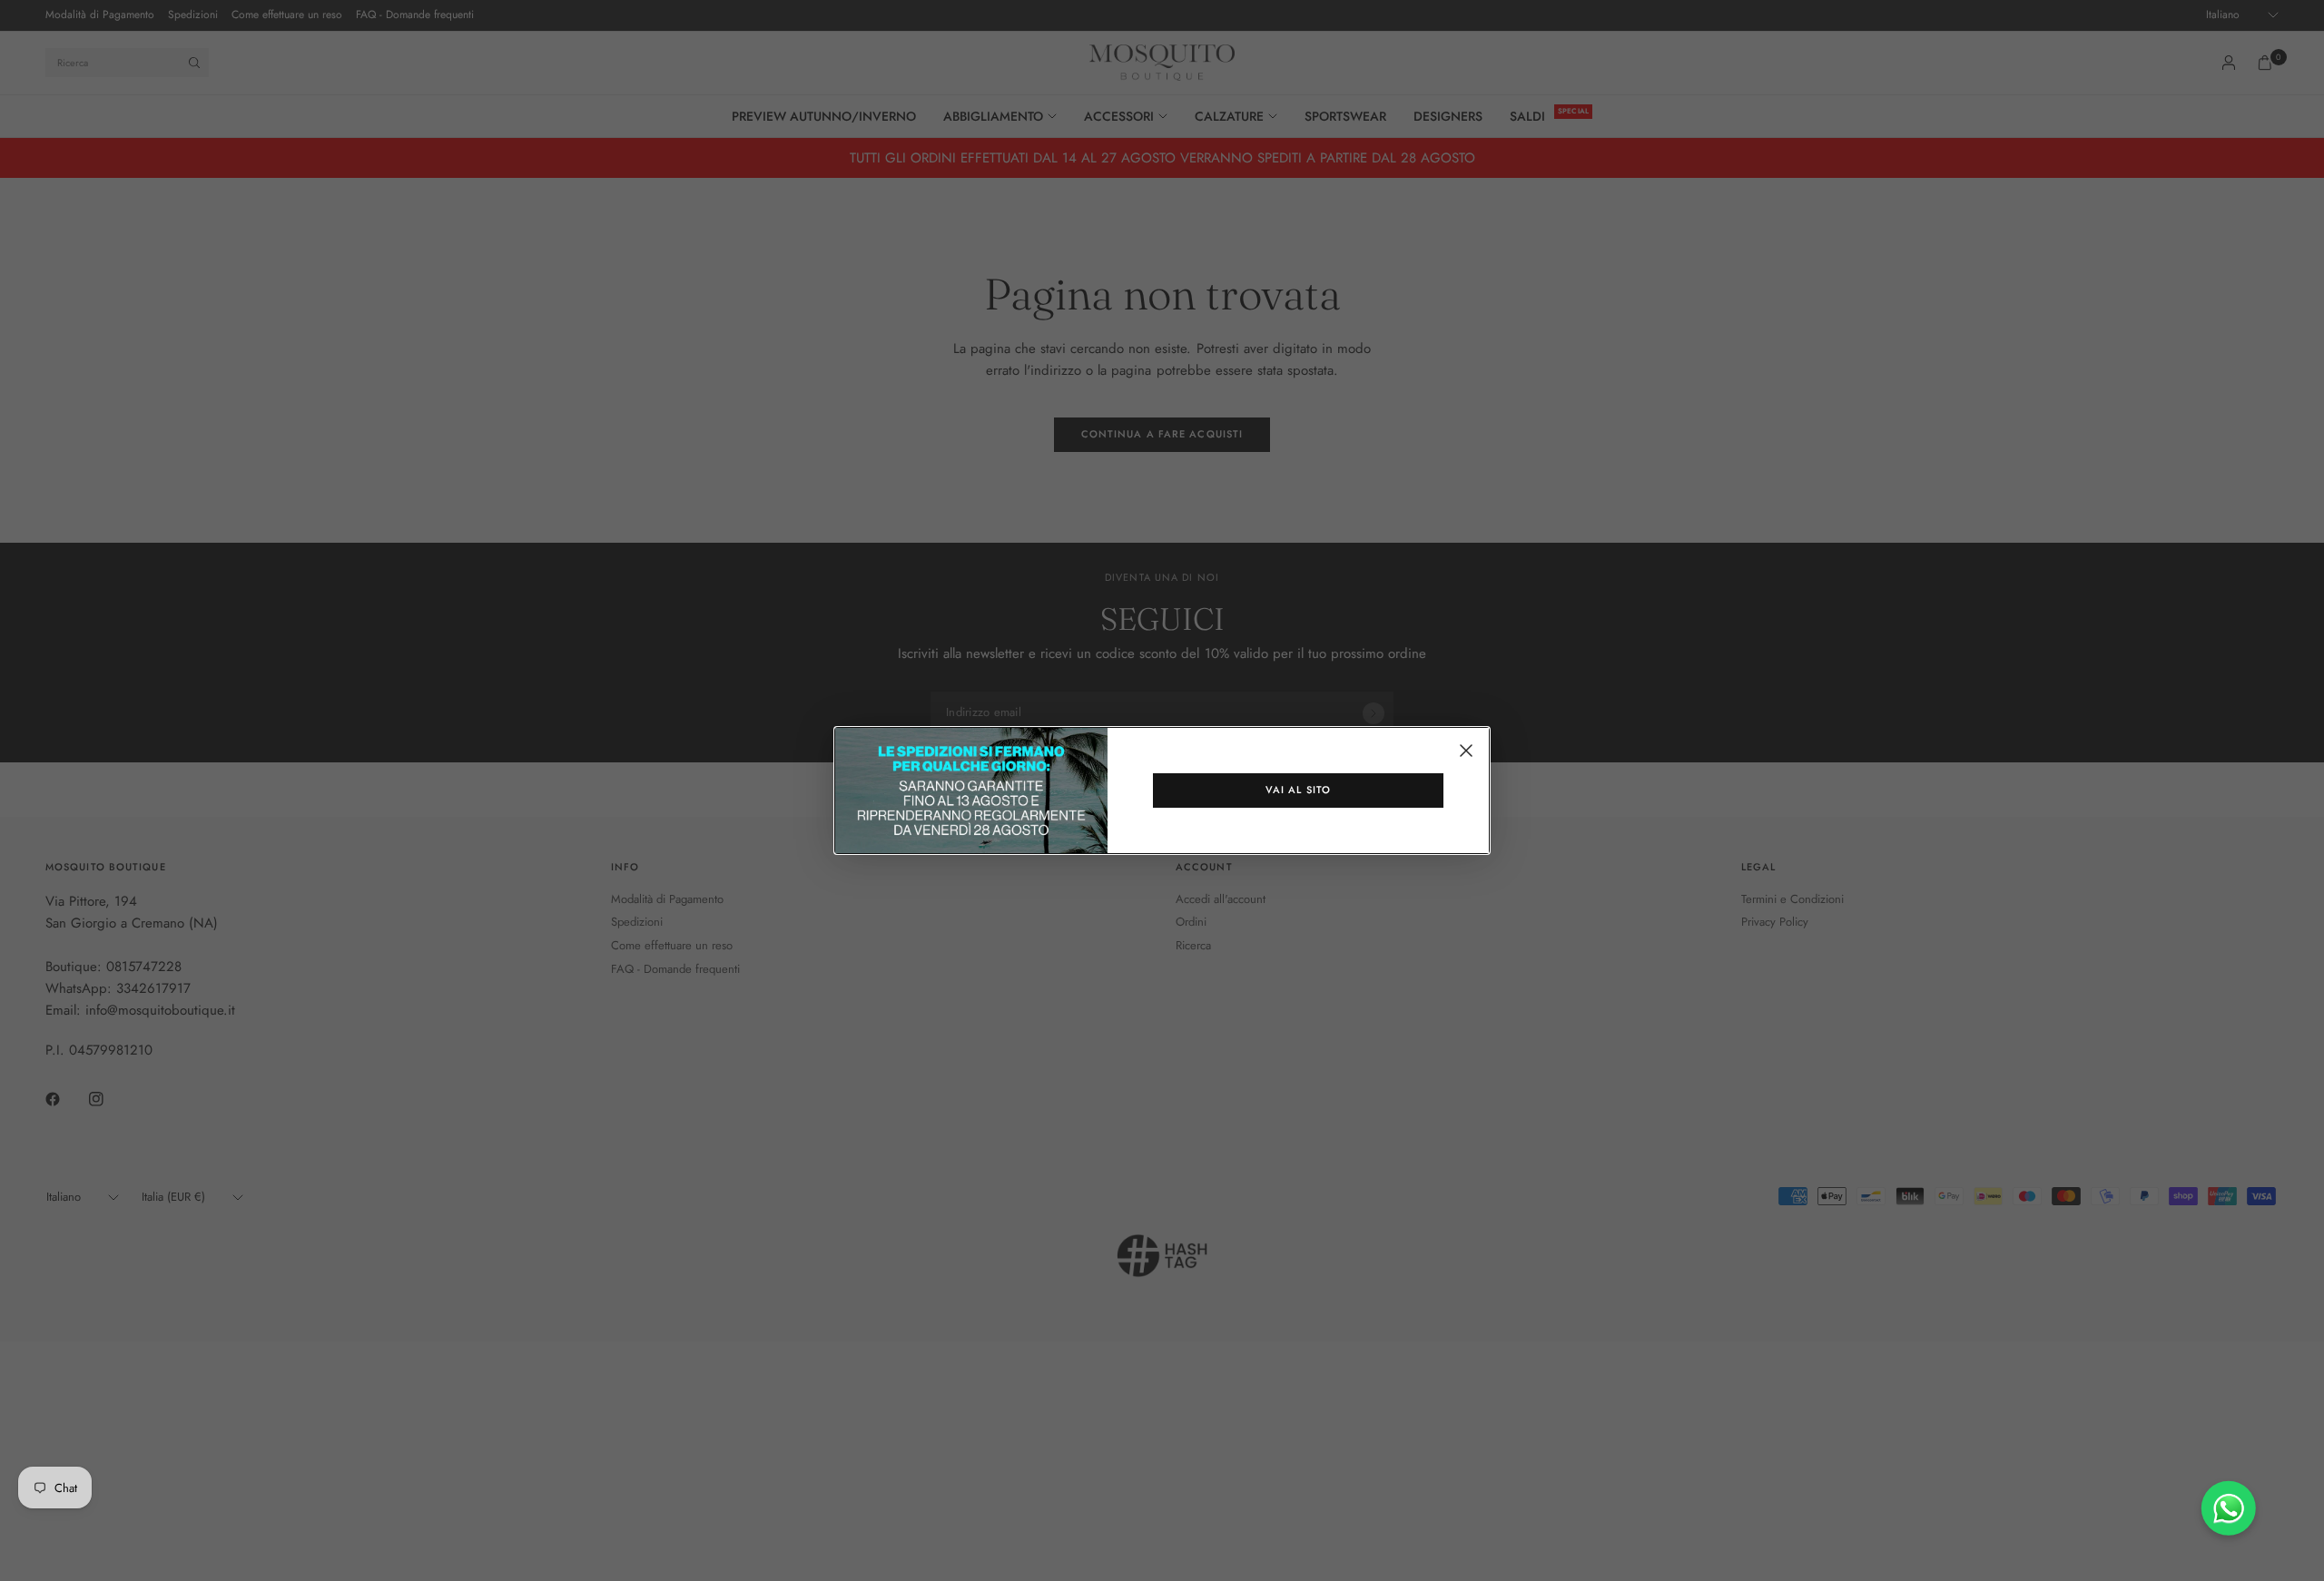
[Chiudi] (1466, 751)
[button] (1298, 790)
